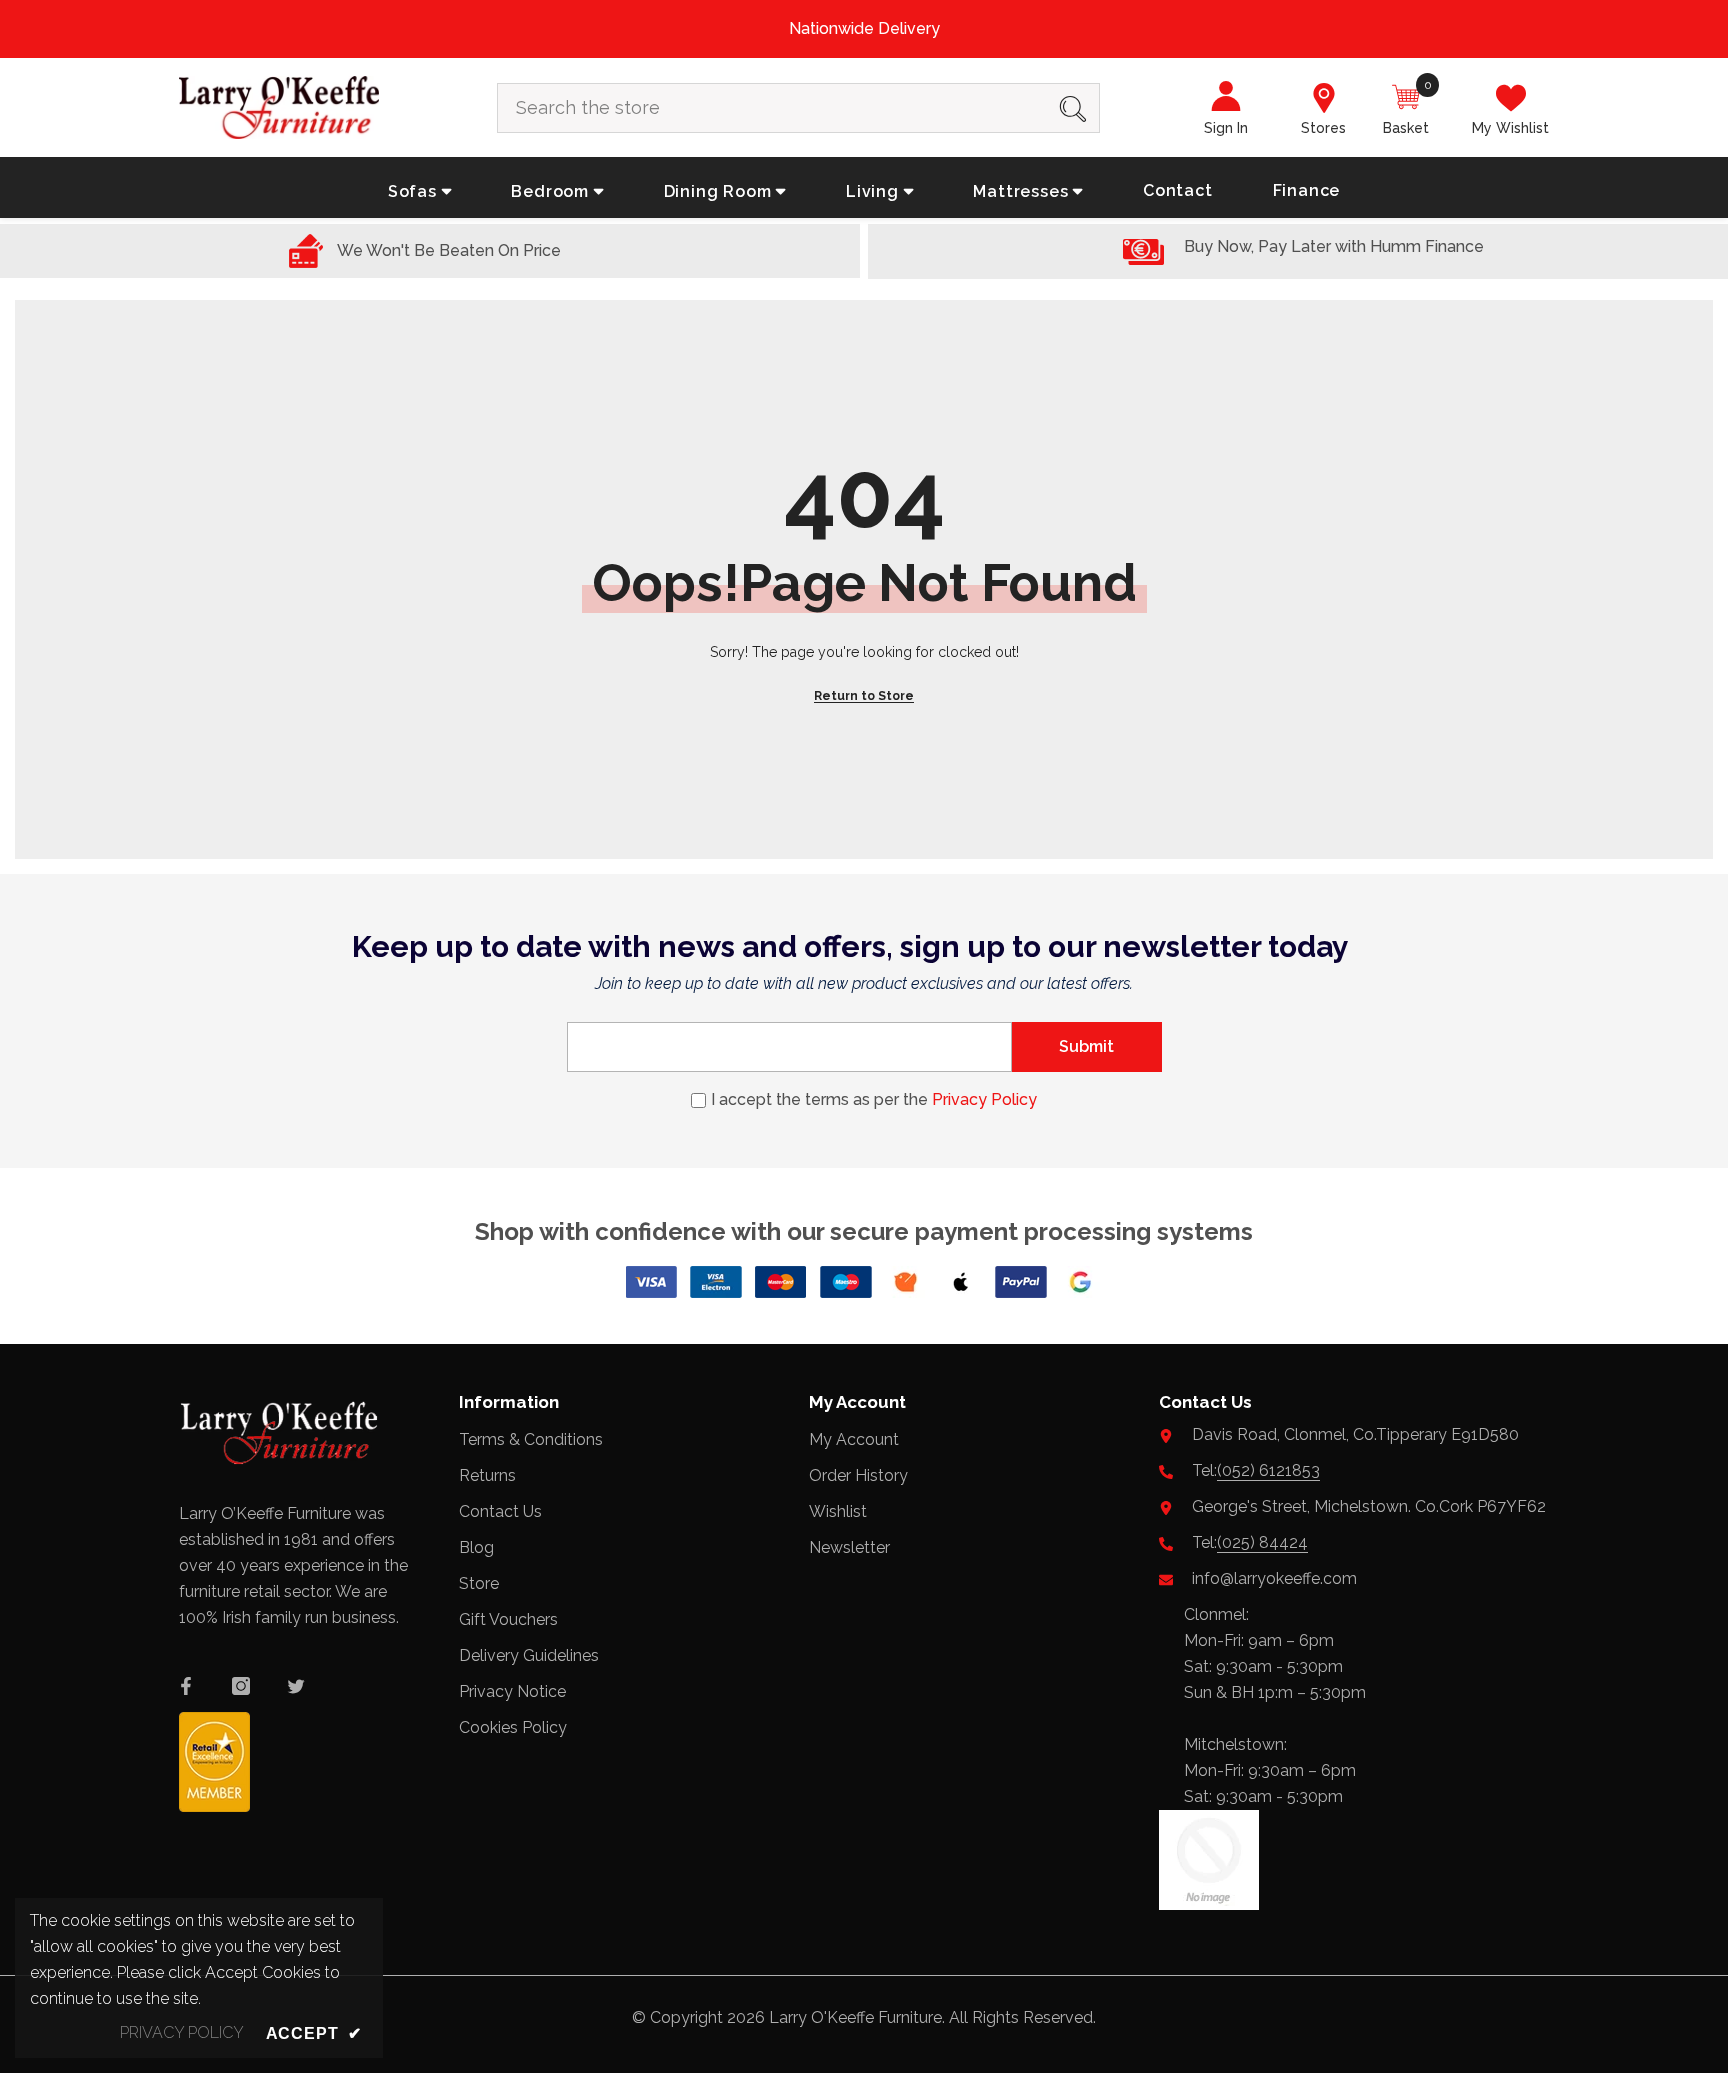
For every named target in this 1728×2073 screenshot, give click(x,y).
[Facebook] (186, 1686)
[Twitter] (296, 1686)
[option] (864, 29)
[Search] (798, 108)
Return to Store (864, 696)
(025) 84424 (1262, 1542)
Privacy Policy (984, 1099)
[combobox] (772, 108)
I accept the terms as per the (874, 1099)
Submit (1086, 1046)
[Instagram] (241, 1686)
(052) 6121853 (1268, 1470)
